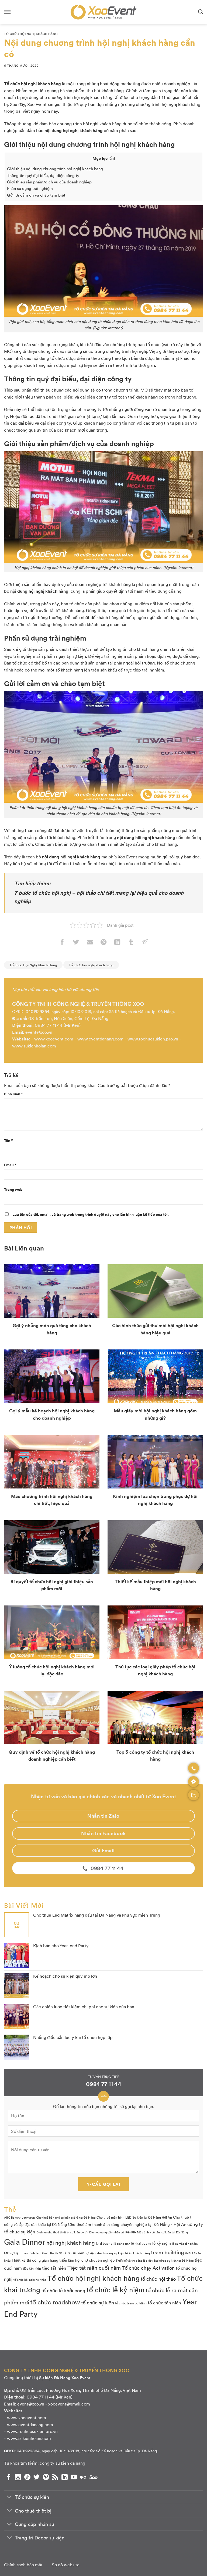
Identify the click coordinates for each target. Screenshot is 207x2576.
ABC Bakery (12, 2217)
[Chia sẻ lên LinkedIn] (117, 943)
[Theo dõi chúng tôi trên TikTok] (27, 2477)
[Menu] (7, 12)
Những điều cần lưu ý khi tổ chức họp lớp (73, 2037)
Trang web (13, 1189)
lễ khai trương (141, 2243)
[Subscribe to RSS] (55, 2477)
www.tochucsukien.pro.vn (153, 1039)
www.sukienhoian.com (34, 1046)
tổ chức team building (131, 2303)
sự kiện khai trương (99, 2253)
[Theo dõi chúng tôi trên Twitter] (37, 2477)
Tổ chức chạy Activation (148, 2268)
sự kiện (78, 2253)
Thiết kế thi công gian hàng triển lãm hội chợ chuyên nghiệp (63, 2260)
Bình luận (13, 1094)
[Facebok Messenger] (194, 1782)
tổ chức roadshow (55, 2302)
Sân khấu (65, 2253)
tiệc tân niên (32, 2268)
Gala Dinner (25, 2241)
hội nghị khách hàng (71, 2243)
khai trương (104, 2243)
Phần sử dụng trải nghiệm (30, 188)
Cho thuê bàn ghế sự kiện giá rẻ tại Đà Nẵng (66, 2217)
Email (10, 1165)
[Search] (201, 12)
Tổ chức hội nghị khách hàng (91, 965)
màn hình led (31, 2253)
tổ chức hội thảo (158, 2279)
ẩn (112, 158)
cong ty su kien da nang (62, 2463)
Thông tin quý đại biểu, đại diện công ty (43, 175)
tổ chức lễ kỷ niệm (115, 2289)
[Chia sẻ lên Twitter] (76, 943)
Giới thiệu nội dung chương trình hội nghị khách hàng (55, 169)
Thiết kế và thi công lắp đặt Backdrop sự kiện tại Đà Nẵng (155, 2260)
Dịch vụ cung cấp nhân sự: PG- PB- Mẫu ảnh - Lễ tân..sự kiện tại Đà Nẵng (139, 2232)
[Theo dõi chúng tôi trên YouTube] (74, 2477)
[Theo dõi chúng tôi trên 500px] (94, 2477)
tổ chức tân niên (164, 2302)
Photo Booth (50, 2253)
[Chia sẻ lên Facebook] (62, 943)
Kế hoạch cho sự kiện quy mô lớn (65, 1976)
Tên (8, 1140)
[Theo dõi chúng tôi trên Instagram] (18, 2477)
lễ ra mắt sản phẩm (185, 2243)
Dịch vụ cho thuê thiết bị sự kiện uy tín (62, 2232)
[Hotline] (194, 1768)
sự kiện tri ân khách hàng (132, 2253)
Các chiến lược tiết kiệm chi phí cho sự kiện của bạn (84, 2007)
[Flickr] (83, 2477)
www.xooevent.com (54, 1039)
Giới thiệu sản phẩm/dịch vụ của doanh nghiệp (49, 182)
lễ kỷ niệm (162, 2243)
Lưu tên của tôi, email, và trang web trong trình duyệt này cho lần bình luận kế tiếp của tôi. (91, 1214)
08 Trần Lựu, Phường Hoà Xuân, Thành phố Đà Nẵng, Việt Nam (81, 2390)
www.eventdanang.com (100, 1039)
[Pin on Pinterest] (104, 943)
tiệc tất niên (54, 2268)
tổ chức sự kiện (98, 2302)
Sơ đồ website (66, 2565)
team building (168, 2252)
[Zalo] (194, 1795)
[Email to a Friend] (90, 943)
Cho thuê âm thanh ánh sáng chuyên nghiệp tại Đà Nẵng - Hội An (127, 2224)
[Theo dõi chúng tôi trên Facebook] (9, 2477)
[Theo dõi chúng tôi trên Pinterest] (46, 2477)
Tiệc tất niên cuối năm (94, 2268)
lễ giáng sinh (122, 2243)
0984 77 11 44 (49, 1025)
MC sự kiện (12, 2253)
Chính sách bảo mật (23, 2565)
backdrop (28, 2217)
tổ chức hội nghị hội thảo (30, 2280)
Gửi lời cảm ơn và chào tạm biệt (36, 195)
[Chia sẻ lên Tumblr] (131, 943)
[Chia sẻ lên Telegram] (145, 943)
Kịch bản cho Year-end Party (61, 1946)
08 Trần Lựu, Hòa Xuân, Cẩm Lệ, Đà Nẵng (68, 1018)
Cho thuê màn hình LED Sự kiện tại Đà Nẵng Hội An (134, 2217)
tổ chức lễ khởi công (63, 2290)
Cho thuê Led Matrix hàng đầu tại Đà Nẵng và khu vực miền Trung (97, 1915)
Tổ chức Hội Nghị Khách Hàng (31, 34)
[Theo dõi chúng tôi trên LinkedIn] (65, 2477)
